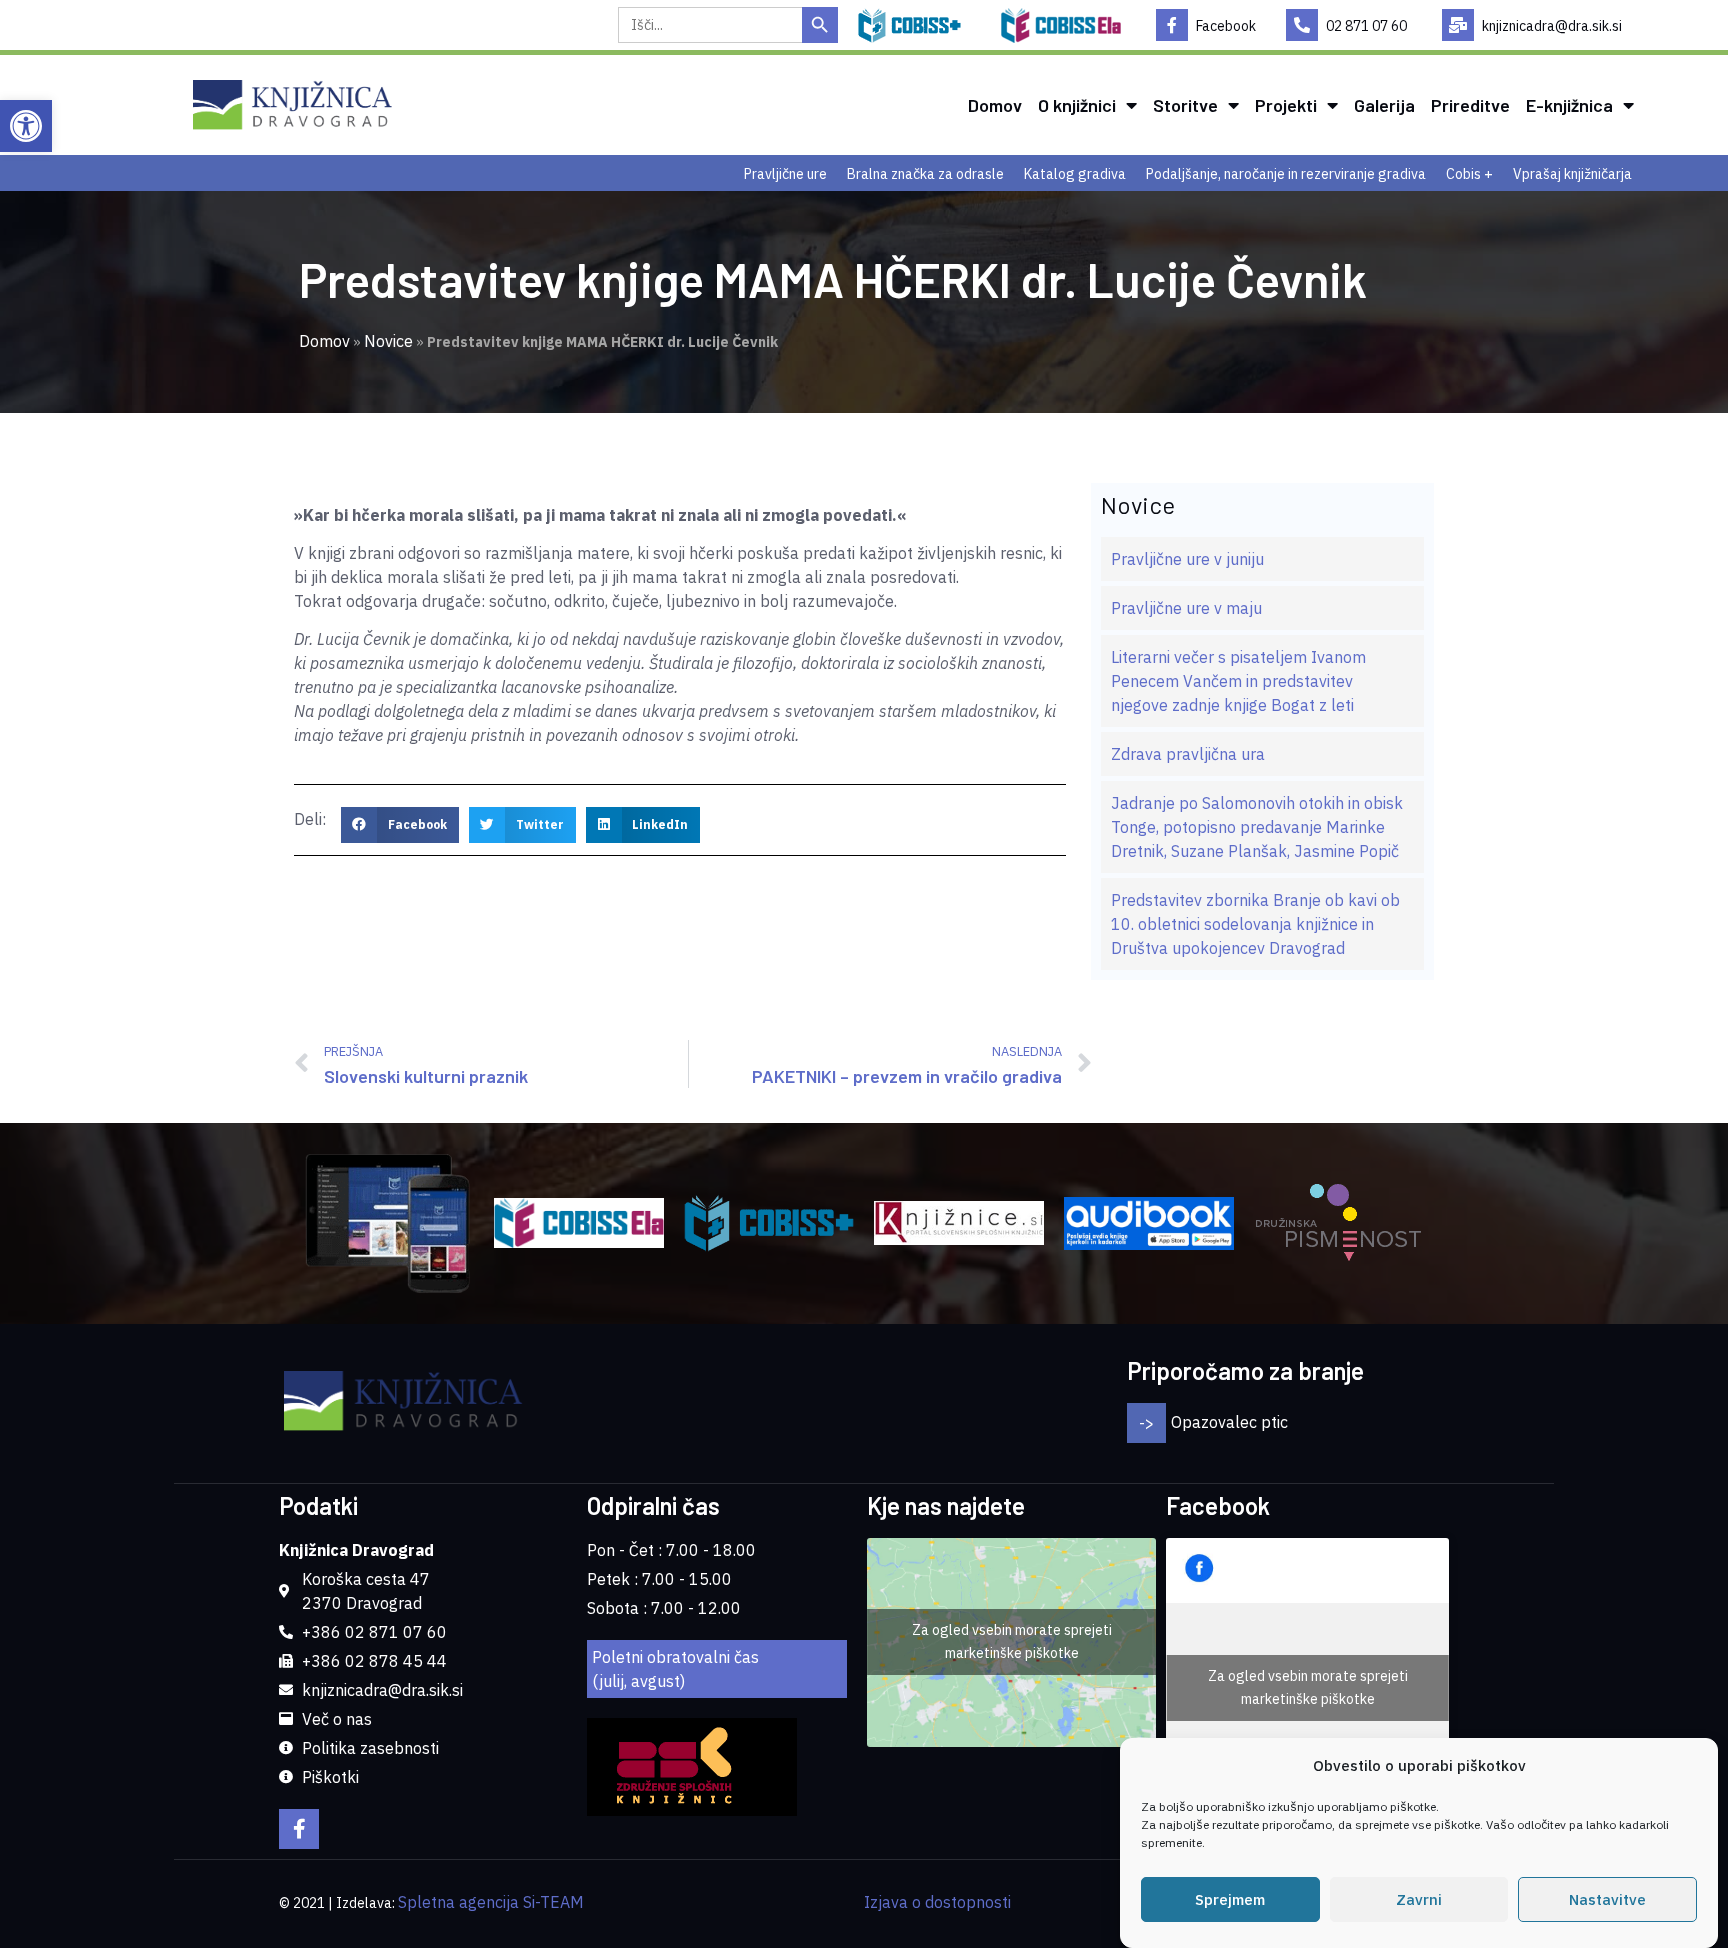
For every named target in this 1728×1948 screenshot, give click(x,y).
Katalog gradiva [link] (1075, 174)
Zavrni (1419, 1899)
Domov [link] (995, 105)
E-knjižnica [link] (1569, 105)
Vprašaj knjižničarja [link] (1572, 174)
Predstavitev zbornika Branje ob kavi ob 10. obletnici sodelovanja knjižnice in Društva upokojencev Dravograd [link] (1255, 924)
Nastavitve (1607, 1899)
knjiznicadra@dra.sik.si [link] (1552, 26)
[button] (400, 825)
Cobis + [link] (1469, 174)
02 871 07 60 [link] (1366, 26)
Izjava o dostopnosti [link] (937, 1902)
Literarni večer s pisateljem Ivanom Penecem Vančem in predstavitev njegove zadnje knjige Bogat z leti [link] (1238, 681)
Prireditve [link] (1470, 105)
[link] (26, 126)
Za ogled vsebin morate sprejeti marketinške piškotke (1012, 1641)
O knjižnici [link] (1077, 105)
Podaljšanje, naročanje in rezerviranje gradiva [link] (1286, 174)
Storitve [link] (1185, 105)
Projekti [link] (1286, 105)
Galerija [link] (1384, 105)
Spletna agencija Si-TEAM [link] (491, 1902)
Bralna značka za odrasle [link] (925, 174)
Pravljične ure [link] (785, 174)
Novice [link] (388, 341)
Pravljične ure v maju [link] (1186, 608)
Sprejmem (1230, 1899)
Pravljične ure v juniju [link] (1187, 559)
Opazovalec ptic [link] (1229, 1422)
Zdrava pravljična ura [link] (1188, 754)
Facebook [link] (1226, 26)
